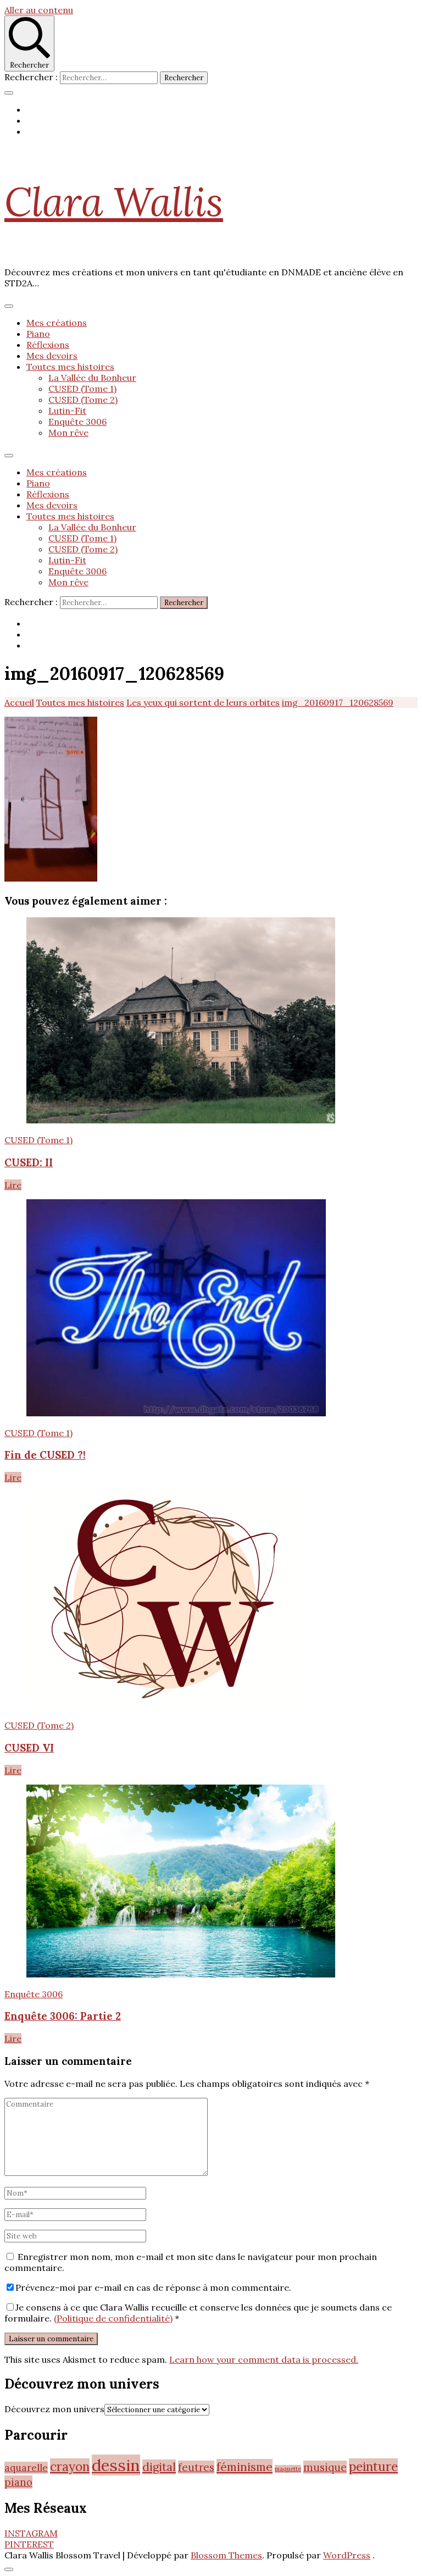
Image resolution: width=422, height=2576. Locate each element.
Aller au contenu (39, 10)
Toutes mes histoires (70, 367)
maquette (288, 2469)
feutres (196, 2467)
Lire (13, 1185)
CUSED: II (29, 1162)
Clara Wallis (114, 202)
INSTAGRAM (31, 2533)
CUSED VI (29, 1748)
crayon (70, 2466)
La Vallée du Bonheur (92, 378)
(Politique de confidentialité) (113, 2318)
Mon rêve (68, 433)
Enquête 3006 (77, 422)
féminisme (245, 2467)
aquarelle (26, 2468)
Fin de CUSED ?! (45, 1455)
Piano (38, 334)
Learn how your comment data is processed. (264, 2359)
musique (325, 2467)
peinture (373, 2466)
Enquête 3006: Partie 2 (63, 2016)
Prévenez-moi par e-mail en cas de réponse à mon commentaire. (153, 2287)
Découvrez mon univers (54, 2409)
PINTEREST (29, 2544)
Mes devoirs (52, 356)
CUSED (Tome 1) (82, 389)
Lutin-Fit (67, 411)
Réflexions (48, 345)
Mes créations (57, 323)
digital (159, 2467)
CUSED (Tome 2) (83, 400)
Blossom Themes (226, 2555)
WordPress (347, 2555)
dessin (116, 2465)
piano (18, 2482)
